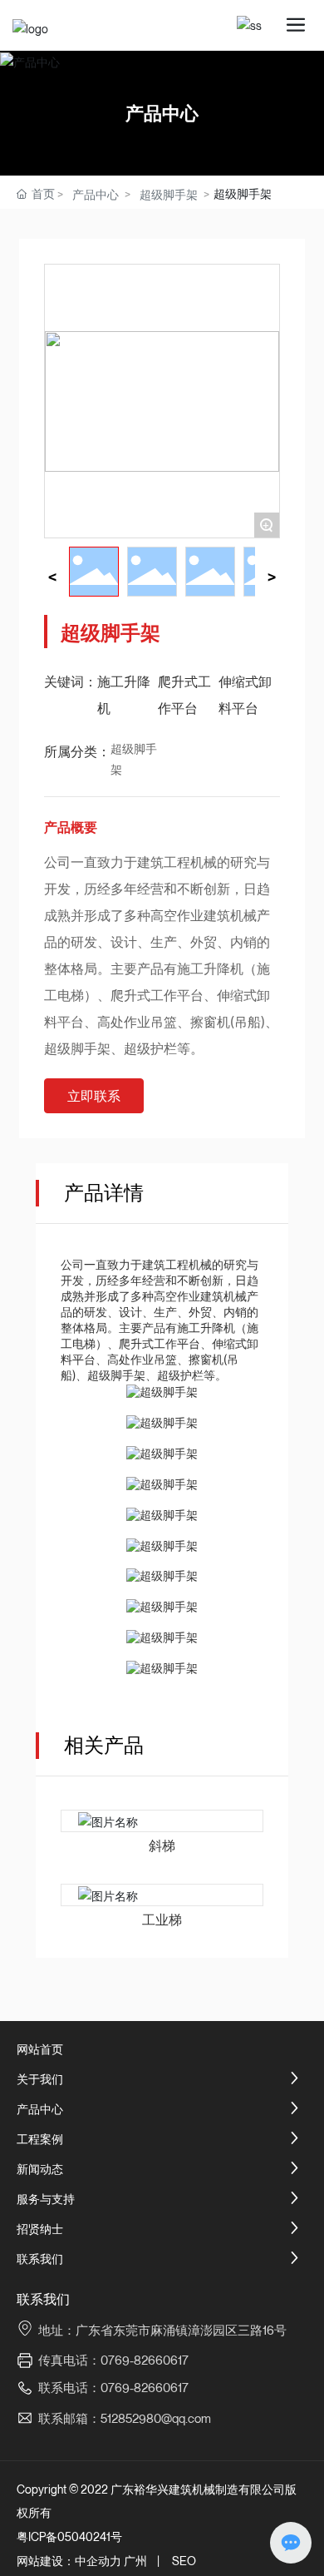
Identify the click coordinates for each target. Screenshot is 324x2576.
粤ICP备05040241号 (69, 2536)
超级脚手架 (169, 194)
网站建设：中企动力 (69, 2561)
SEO (184, 2561)
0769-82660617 (145, 2387)
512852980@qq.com (156, 2418)
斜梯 (162, 1845)
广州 (135, 2561)
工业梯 (162, 1920)
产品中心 (162, 113)
